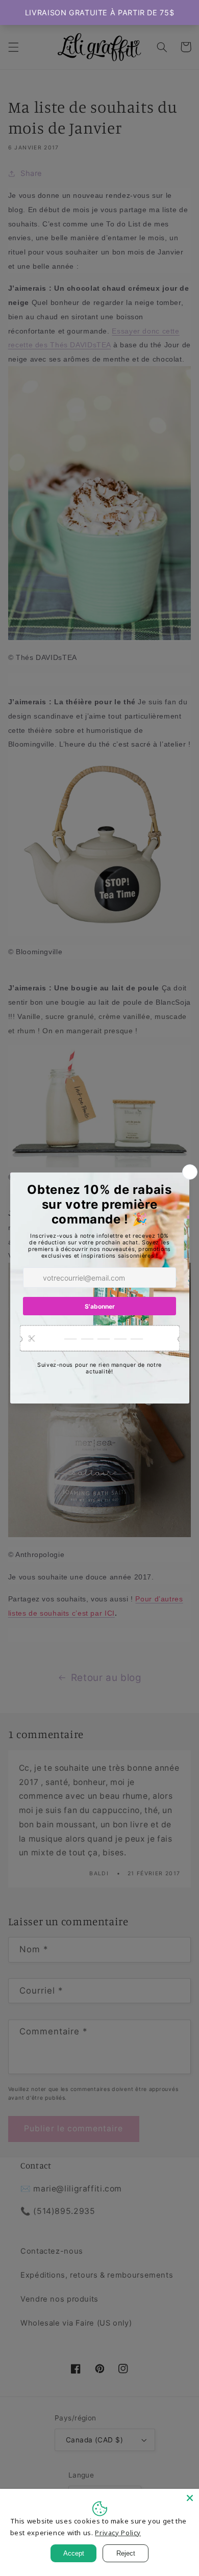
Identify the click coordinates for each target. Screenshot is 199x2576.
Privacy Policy (118, 2533)
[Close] (190, 2498)
